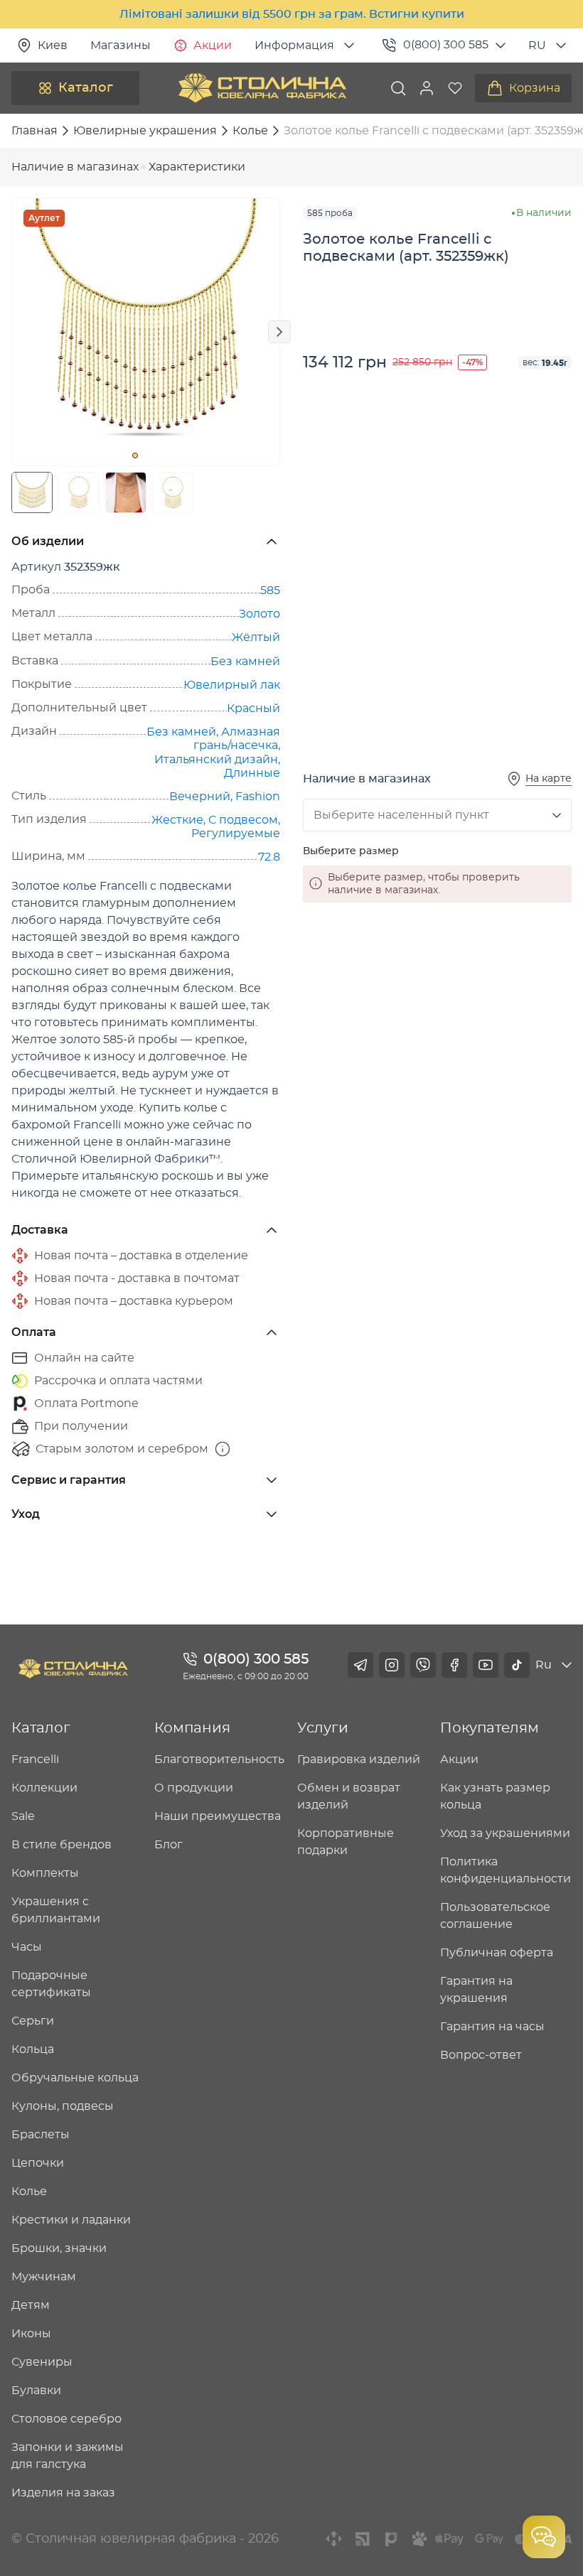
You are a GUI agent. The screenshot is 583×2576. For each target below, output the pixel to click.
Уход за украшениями (505, 1833)
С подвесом (243, 820)
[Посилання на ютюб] (486, 1665)
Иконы (31, 2334)
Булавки (36, 2391)
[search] (398, 88)
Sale (23, 1816)
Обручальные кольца (75, 2078)
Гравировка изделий (359, 1759)
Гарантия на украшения (476, 1990)
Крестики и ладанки (71, 2220)
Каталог (86, 88)
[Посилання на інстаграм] (392, 1665)
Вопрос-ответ (481, 2055)
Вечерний (200, 797)
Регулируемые (236, 834)
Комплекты (45, 1873)
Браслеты (41, 2135)
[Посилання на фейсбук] (454, 1665)
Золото (260, 614)
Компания (192, 1728)
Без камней (245, 662)
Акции (213, 45)
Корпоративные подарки (346, 1842)
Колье (29, 2192)
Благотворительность (219, 1759)
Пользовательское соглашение (495, 1916)
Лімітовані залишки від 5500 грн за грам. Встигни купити (292, 14)
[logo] (262, 88)
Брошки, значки (59, 2248)
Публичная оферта (497, 1953)
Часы (27, 1947)
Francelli (35, 1759)
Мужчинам (44, 2277)
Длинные (252, 773)
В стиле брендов (61, 1845)
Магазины (121, 45)
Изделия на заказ (63, 2493)
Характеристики (197, 167)
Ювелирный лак (232, 685)
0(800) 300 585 (446, 45)
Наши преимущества (218, 1816)
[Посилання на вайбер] (423, 1665)
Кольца (33, 2049)
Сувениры (42, 2362)
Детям (31, 2305)
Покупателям (490, 1728)
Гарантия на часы (492, 2027)
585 (270, 591)
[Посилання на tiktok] (517, 1665)
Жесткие (177, 820)
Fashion (258, 797)
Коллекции (44, 1788)
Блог (169, 1845)
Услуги (323, 1728)
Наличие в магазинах (75, 167)
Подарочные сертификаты (51, 1984)
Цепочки (38, 2163)
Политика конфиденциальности (506, 1870)
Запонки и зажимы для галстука (68, 2456)
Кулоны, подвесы (63, 2106)
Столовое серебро (66, 2419)
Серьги (33, 2021)
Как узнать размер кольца (495, 1796)
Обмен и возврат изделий (349, 1796)
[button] (427, 88)
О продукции (194, 1788)
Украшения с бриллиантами (56, 1910)
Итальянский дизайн (216, 760)
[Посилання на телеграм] (360, 1665)
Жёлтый (256, 637)
